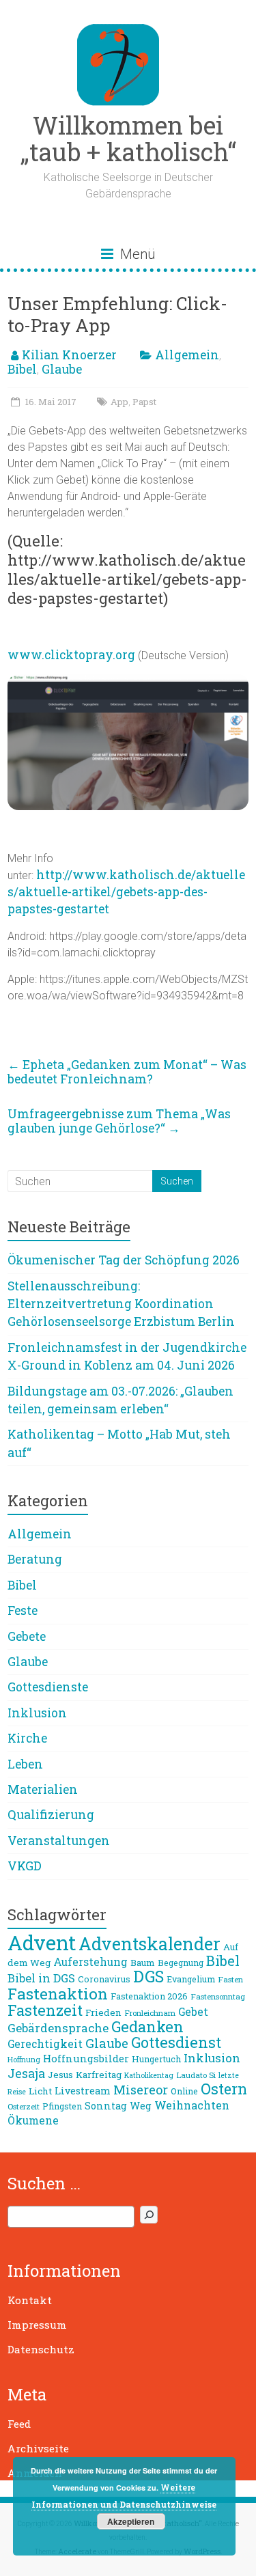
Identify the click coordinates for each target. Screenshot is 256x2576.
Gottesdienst (176, 2042)
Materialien (43, 1789)
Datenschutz (41, 2349)
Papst (144, 402)
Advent (42, 1942)
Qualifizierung (51, 1815)
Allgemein (187, 355)
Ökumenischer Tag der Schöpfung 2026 (124, 1260)
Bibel (22, 369)
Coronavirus (104, 1979)
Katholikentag (149, 2075)
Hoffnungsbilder (86, 2058)
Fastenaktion (58, 1993)
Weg (141, 2106)
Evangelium (191, 1979)
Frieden (103, 2012)
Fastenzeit (45, 2010)
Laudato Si (196, 2075)
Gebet (193, 2012)
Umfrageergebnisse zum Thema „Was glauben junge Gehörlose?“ (119, 1121)
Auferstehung (90, 1962)
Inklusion (37, 1713)
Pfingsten (62, 2106)
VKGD (25, 1866)
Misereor (141, 2090)
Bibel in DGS (41, 1978)
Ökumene (33, 2120)
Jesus (60, 2075)
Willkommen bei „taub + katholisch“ (128, 138)
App (119, 402)
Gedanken (147, 2026)
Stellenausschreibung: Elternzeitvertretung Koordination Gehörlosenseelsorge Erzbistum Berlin (121, 1304)
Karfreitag (99, 2075)
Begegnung (181, 1963)
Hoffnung (24, 2060)
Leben (25, 1764)
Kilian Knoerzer (69, 355)
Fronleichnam (150, 2013)
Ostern (224, 2089)
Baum (143, 1963)
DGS (148, 1976)
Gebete (27, 1636)
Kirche (27, 1738)
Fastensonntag (218, 1996)
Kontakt (30, 2300)
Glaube (62, 369)
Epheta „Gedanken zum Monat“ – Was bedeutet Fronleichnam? (127, 1072)
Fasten (230, 1979)
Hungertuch (156, 2059)
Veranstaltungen (59, 1841)
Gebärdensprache (58, 2028)
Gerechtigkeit (45, 2044)
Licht (40, 2091)
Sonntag (106, 2106)
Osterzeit (24, 2106)
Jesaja (26, 2073)
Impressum (37, 2325)
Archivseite (38, 2448)
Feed (19, 2424)
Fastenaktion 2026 (149, 1996)
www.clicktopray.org (71, 655)
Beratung (35, 1559)
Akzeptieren (131, 2521)
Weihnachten (192, 2105)
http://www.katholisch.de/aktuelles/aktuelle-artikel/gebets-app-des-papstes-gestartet (126, 892)
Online (184, 2091)
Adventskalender (150, 1944)
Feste (23, 1610)
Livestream (83, 2091)
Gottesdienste (48, 1687)
